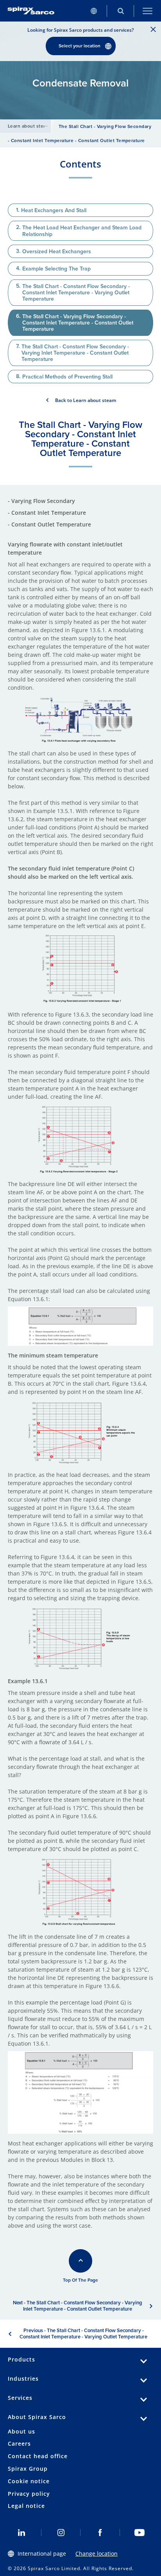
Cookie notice (29, 2481)
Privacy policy (29, 2494)
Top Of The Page (80, 2280)
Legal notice (26, 2506)
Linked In (22, 2533)
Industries (23, 2379)
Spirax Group (28, 2469)
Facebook (100, 2533)
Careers (19, 2444)
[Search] (121, 11)
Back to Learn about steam (86, 400)
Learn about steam (29, 126)
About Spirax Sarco (37, 2417)
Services (20, 2398)
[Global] (94, 11)
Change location (97, 2553)
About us (21, 2431)
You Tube (140, 2533)
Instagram (61, 2533)
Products (21, 2359)
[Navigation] (148, 11)
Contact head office (38, 2456)
